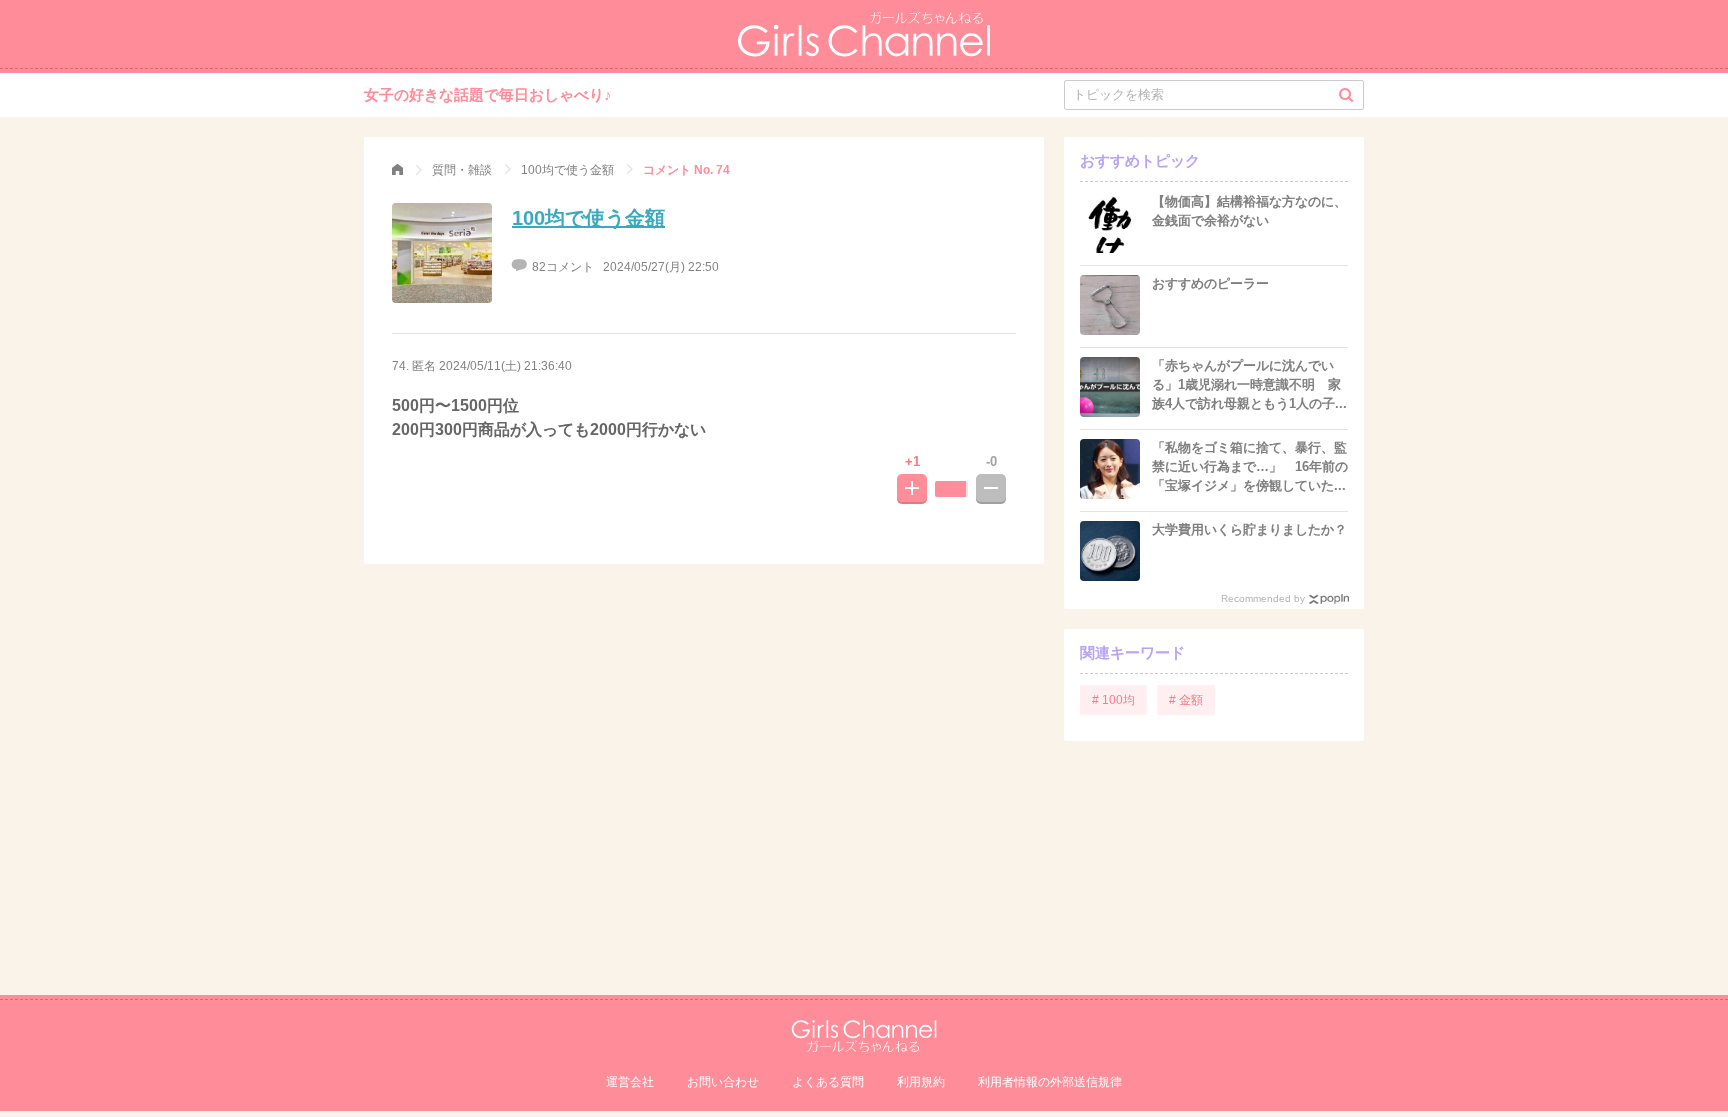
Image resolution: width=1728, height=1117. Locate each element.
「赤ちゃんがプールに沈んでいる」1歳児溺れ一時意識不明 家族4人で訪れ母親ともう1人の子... (1249, 384)
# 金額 (1186, 700)
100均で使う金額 (588, 218)
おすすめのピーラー (1210, 283)
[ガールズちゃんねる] (397, 170)
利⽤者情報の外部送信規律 (1050, 1082)
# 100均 (1113, 700)
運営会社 (630, 1082)
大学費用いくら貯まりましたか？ (1249, 529)
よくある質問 (828, 1082)
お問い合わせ (723, 1082)
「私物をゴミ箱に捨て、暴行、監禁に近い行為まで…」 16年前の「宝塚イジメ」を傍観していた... (1250, 466)
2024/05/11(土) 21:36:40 (505, 366)
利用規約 (921, 1082)
